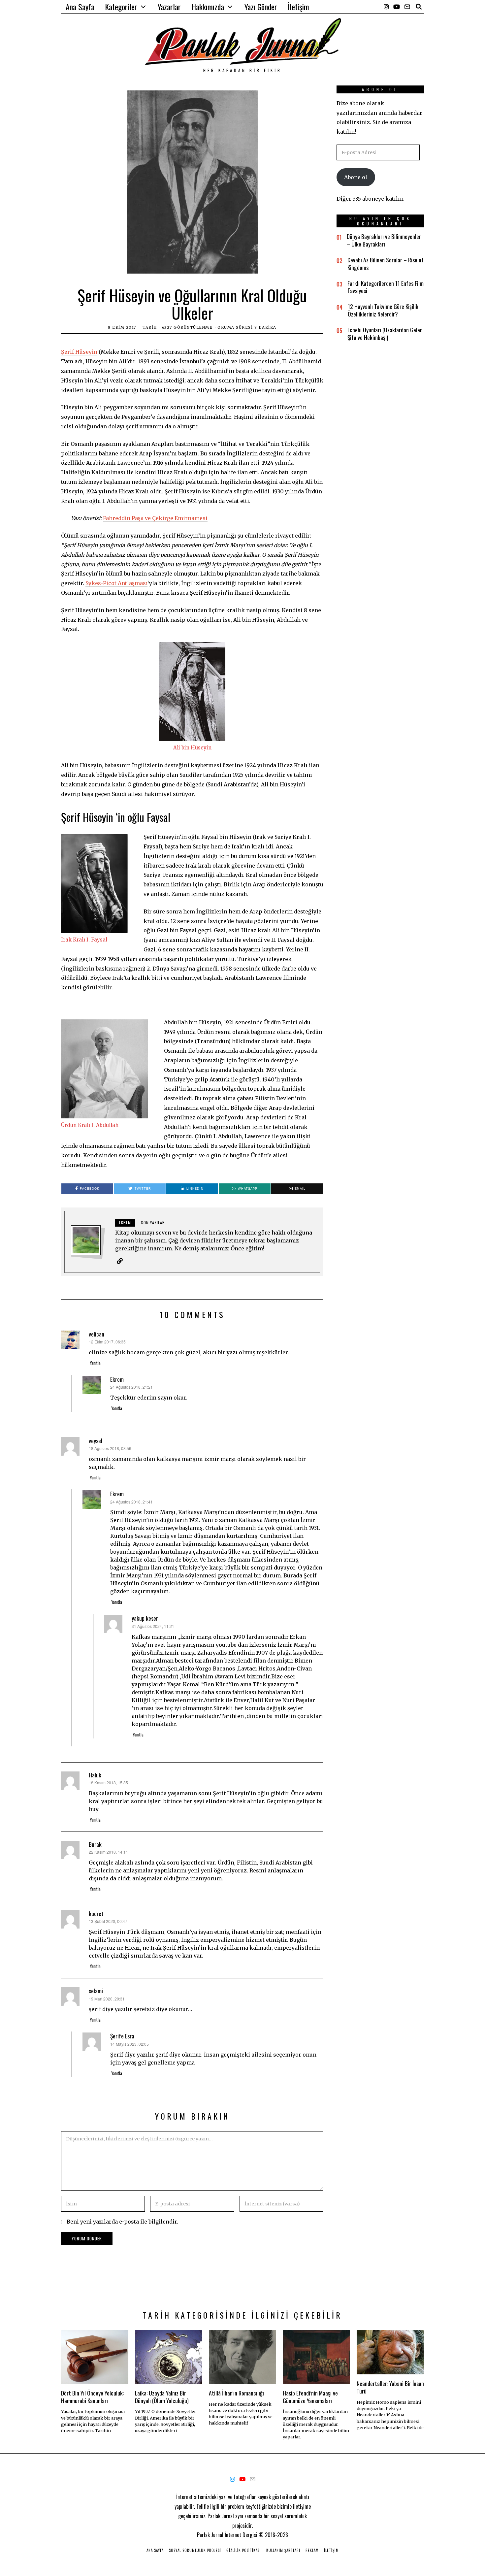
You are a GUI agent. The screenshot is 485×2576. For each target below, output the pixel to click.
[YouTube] (397, 7)
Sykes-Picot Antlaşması (116, 583)
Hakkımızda (208, 7)
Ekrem (117, 1379)
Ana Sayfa (80, 7)
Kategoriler (121, 7)
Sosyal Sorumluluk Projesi (195, 2550)
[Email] (407, 7)
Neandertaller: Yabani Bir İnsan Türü (390, 2387)
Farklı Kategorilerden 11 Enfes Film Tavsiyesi (386, 287)
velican (97, 1334)
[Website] (120, 1261)
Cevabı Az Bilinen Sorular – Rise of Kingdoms (386, 264)
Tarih (150, 327)
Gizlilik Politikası (244, 2550)
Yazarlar (169, 7)
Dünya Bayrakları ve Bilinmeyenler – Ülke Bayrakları (384, 240)
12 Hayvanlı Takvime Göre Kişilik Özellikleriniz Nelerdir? (383, 310)
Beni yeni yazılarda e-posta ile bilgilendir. (122, 2222)
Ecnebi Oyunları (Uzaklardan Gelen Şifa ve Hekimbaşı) (385, 333)
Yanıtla (95, 1363)
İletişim (298, 7)
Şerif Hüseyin (79, 352)
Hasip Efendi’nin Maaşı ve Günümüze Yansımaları (310, 2397)
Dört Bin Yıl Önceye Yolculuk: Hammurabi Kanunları (92, 2397)
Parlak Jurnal (210, 2535)
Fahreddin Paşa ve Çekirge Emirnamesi (155, 518)
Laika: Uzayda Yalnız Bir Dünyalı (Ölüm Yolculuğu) (162, 2397)
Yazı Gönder (261, 7)
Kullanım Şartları (283, 2550)
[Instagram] (386, 7)
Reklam (312, 2550)
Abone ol (356, 177)
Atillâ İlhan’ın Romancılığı (236, 2393)
